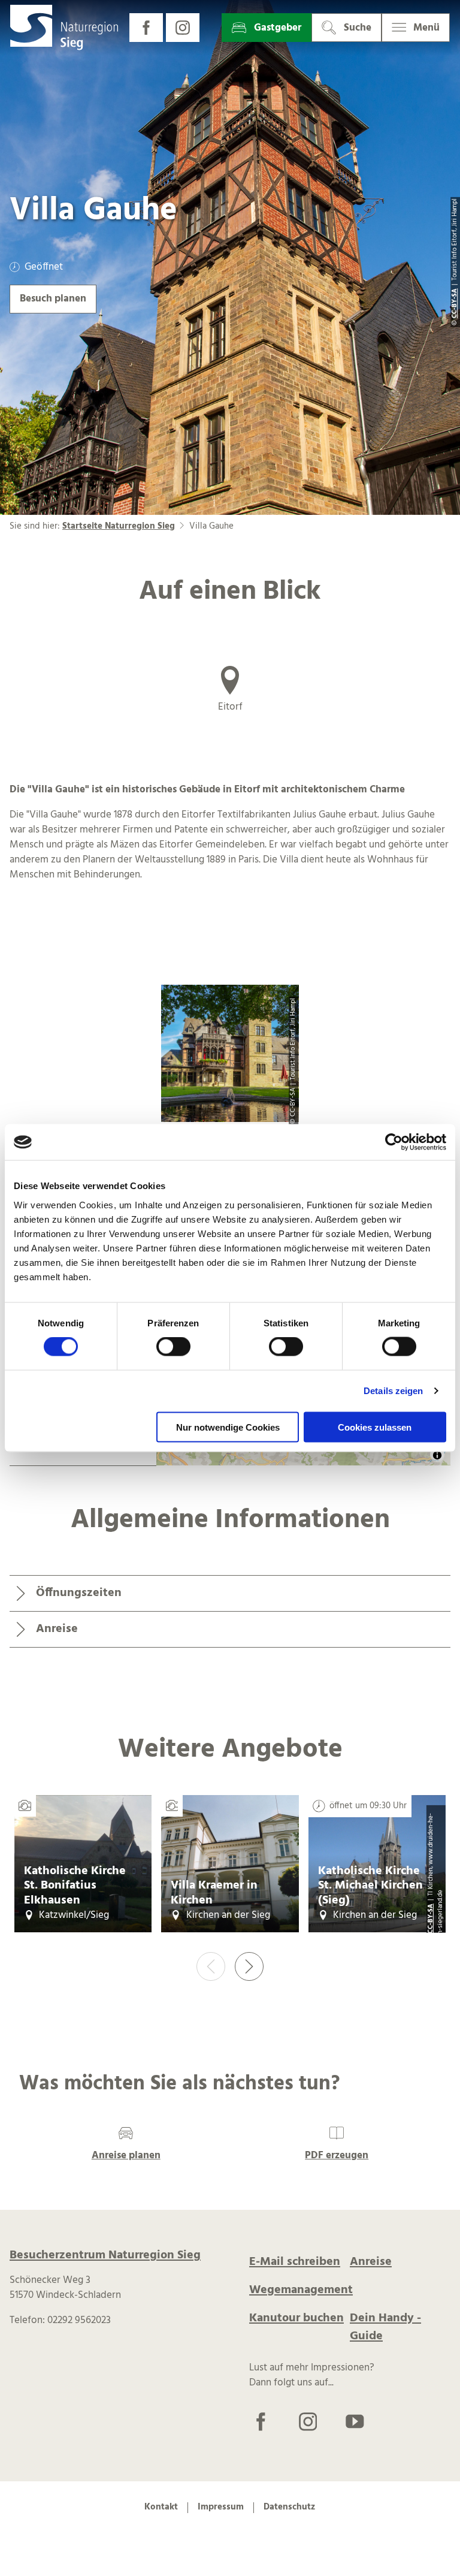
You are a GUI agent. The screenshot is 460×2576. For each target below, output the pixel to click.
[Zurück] (211, 1966)
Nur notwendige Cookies (228, 1427)
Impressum (221, 2508)
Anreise (371, 2262)
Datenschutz (289, 2508)
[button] (146, 28)
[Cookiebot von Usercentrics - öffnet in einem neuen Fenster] (394, 1142)
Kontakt (161, 2508)
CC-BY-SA (431, 1919)
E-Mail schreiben (295, 2262)
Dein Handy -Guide (385, 2327)
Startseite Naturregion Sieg (119, 526)
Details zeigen (393, 1391)
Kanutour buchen (296, 2318)
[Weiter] (249, 1966)
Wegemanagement (301, 2290)
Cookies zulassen (375, 1427)
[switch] (173, 1347)
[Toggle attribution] (437, 1455)
